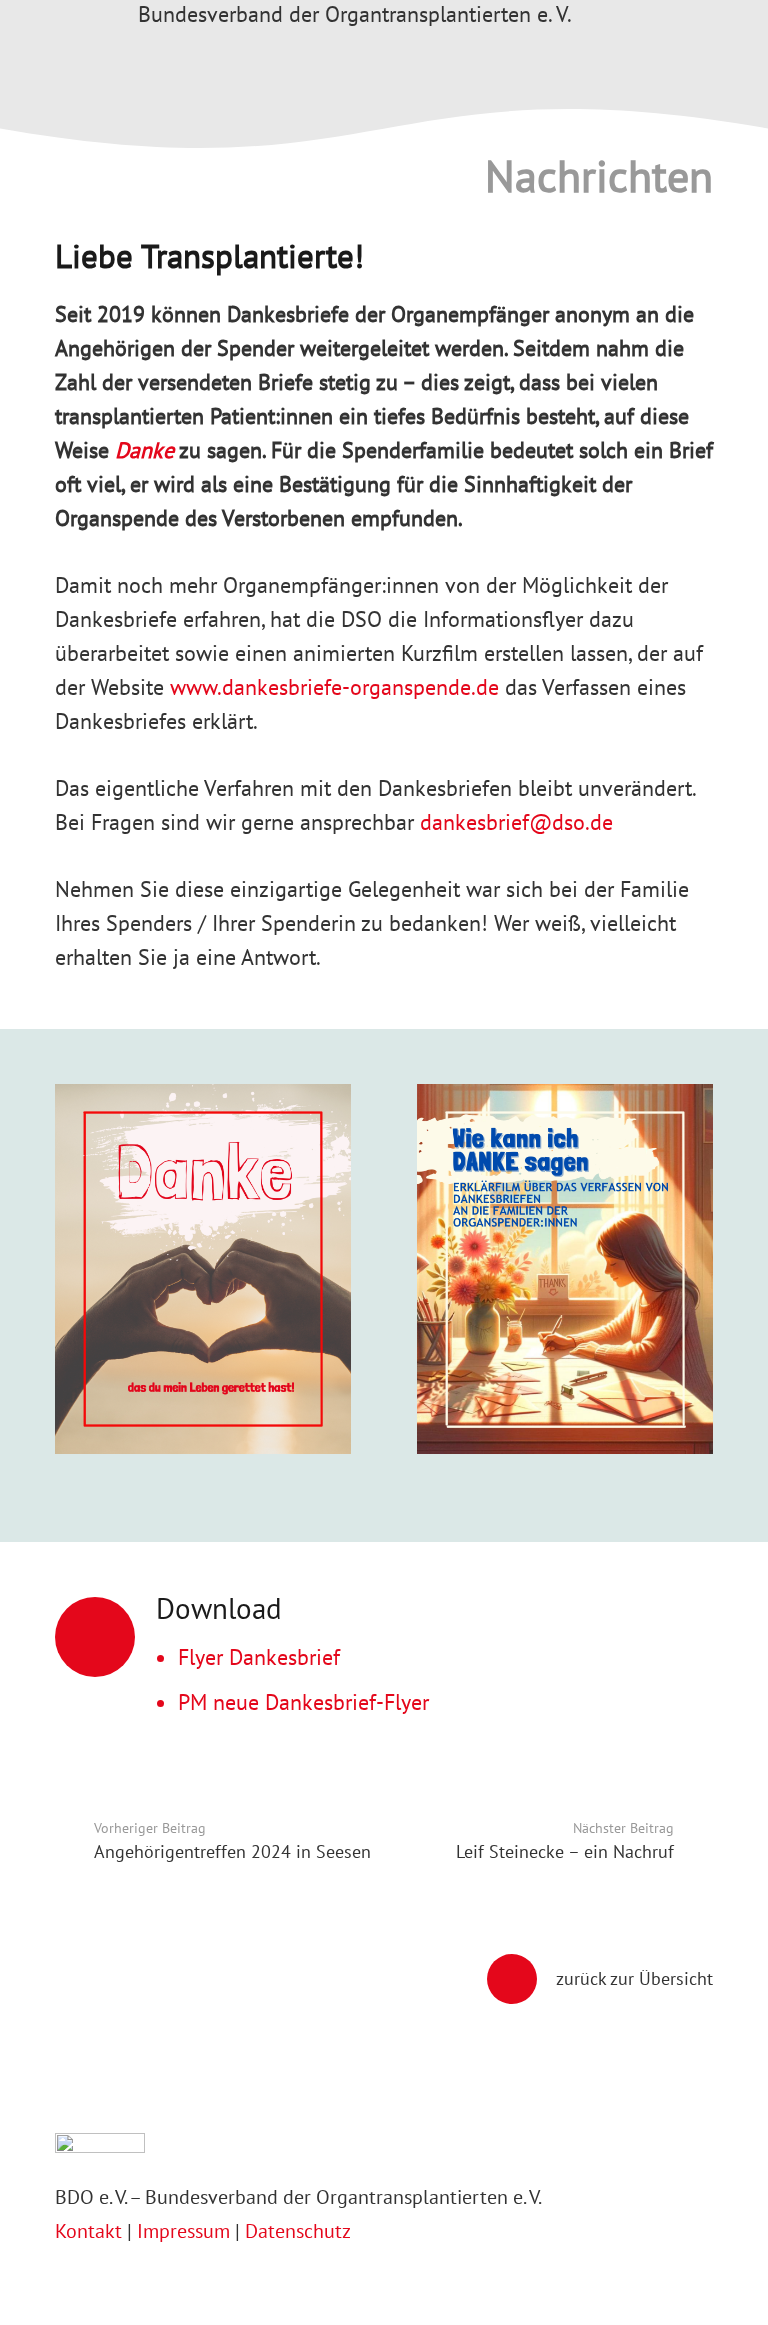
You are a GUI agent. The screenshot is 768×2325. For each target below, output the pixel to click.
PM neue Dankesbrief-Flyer (303, 1702)
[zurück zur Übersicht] (521, 1979)
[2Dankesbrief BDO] (565, 1285)
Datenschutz (298, 2230)
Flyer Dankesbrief (259, 1657)
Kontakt (91, 2230)
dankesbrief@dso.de (516, 822)
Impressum (183, 2230)
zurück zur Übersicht (634, 1978)
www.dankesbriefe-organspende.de (334, 687)
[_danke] (203, 1285)
